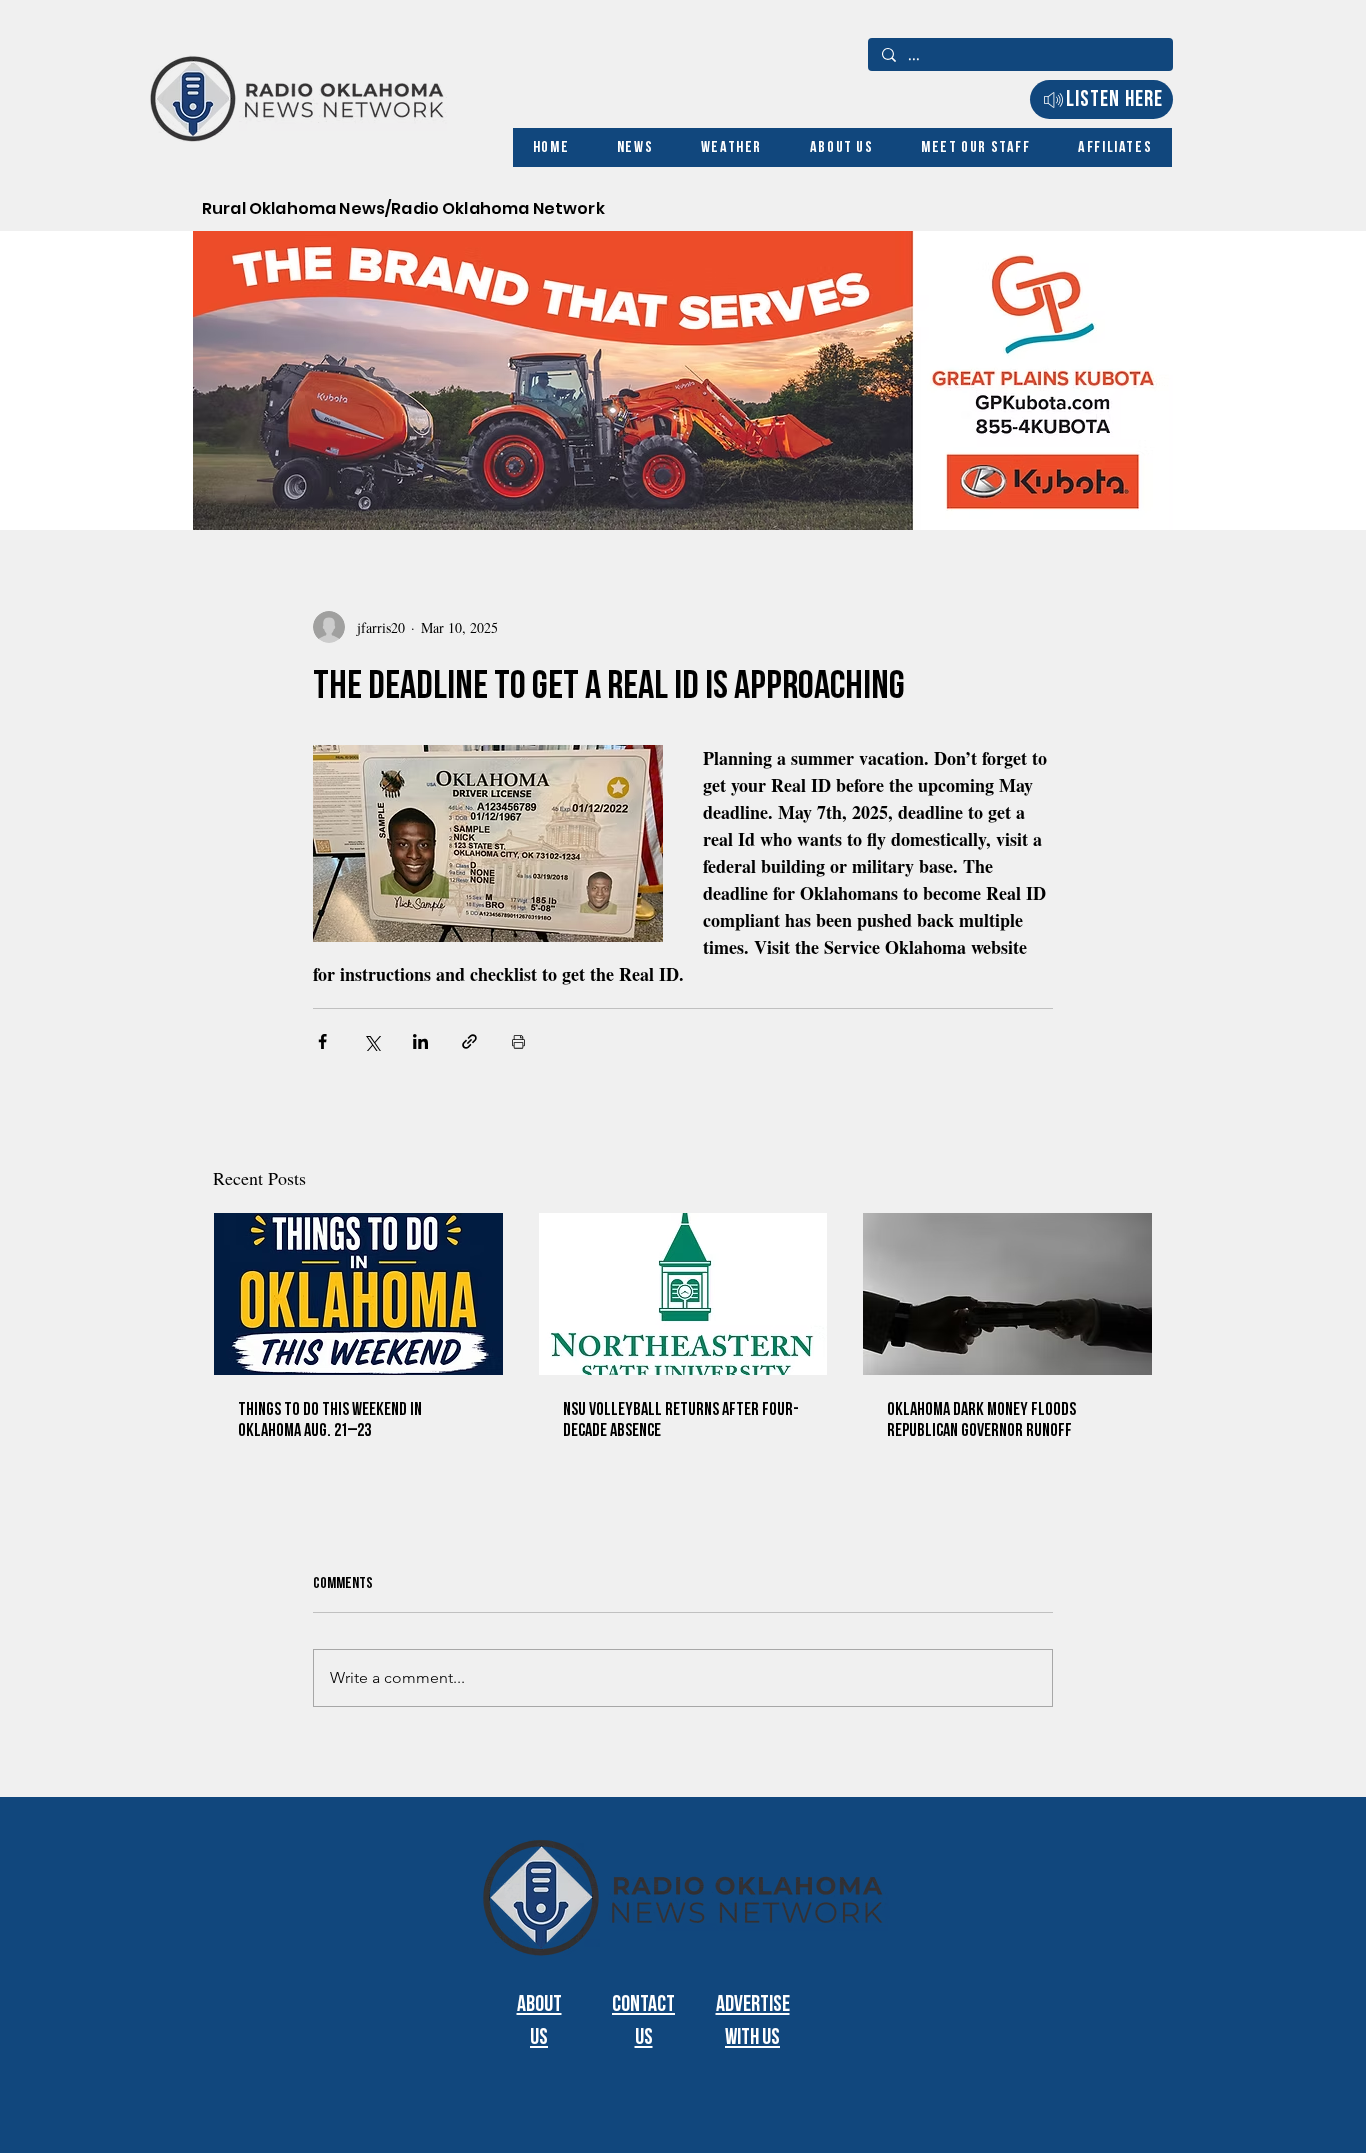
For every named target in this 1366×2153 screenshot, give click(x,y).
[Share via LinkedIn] (420, 1041)
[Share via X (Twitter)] (371, 1041)
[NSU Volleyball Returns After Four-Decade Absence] (683, 1294)
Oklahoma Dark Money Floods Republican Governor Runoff (981, 1420)
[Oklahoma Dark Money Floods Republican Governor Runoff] (1007, 1294)
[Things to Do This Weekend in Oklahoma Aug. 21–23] (358, 1294)
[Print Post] (518, 1041)
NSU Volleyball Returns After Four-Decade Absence (681, 1420)
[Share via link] (469, 1041)
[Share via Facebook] (322, 1041)
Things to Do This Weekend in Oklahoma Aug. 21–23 (330, 1420)
